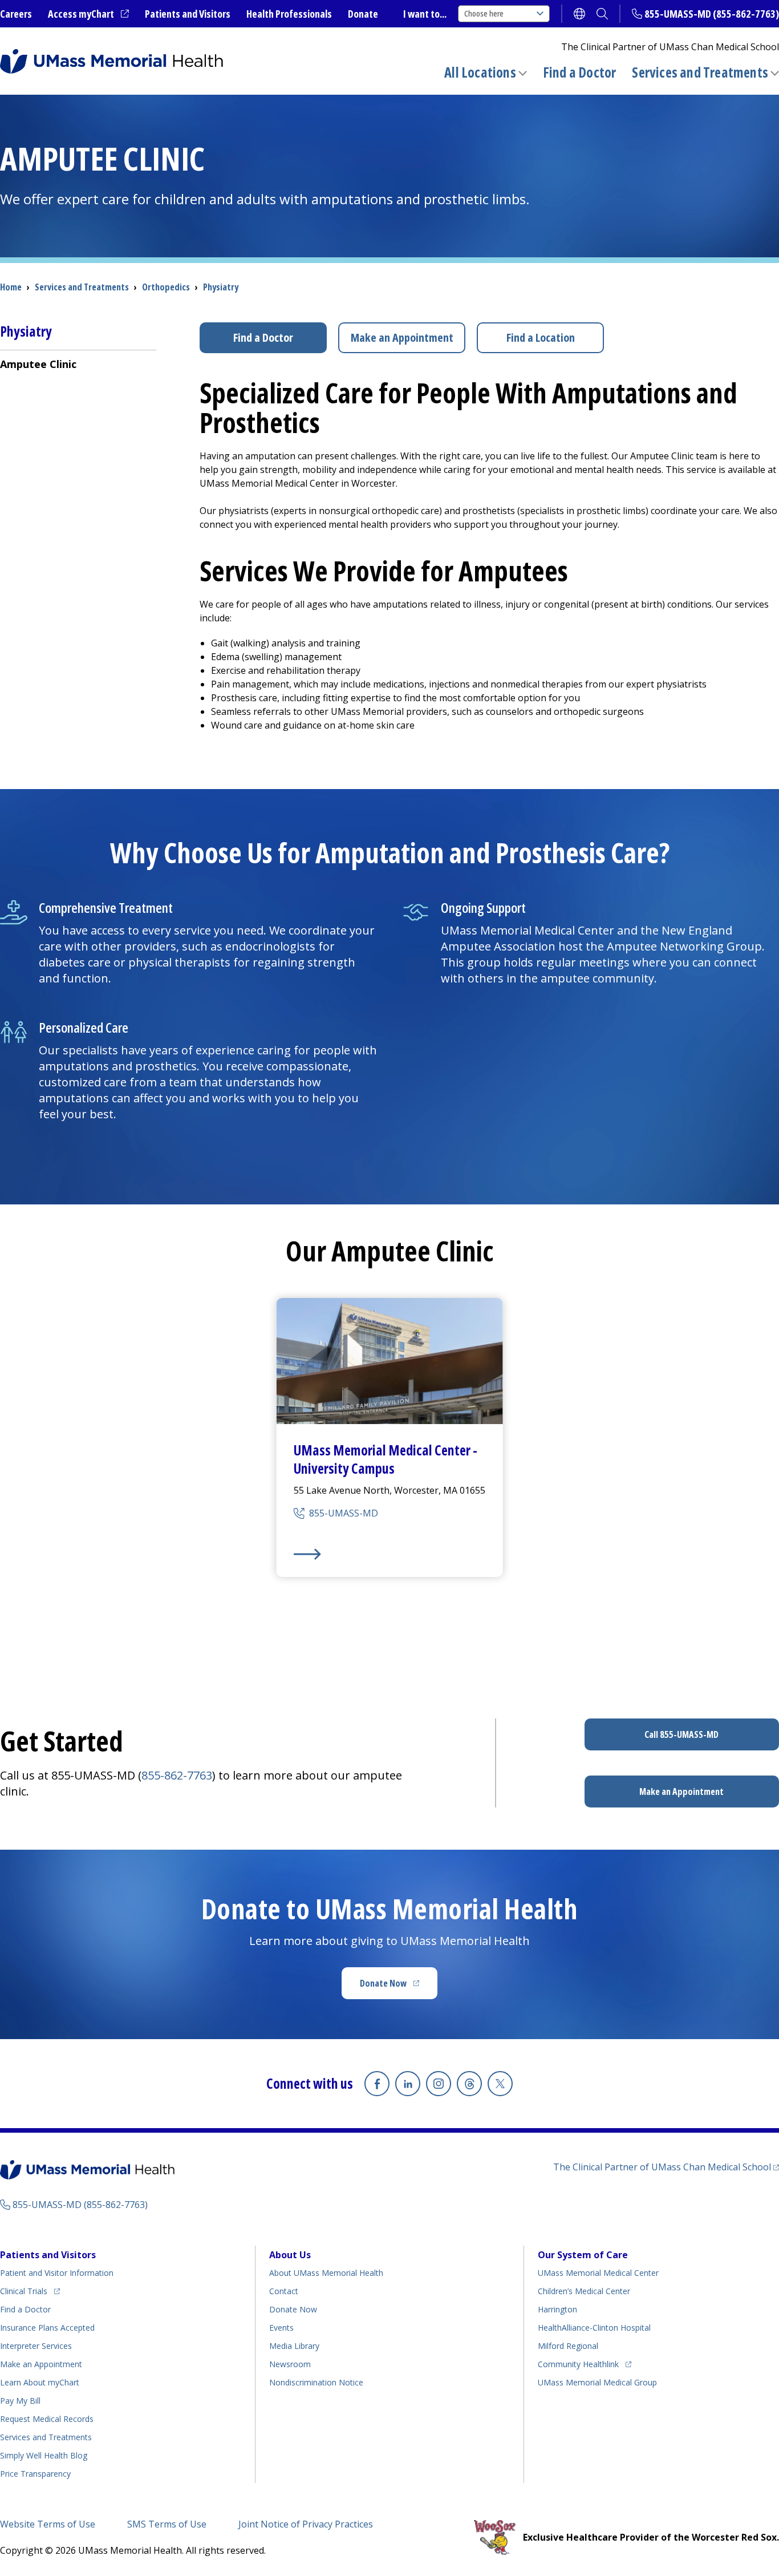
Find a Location (541, 337)
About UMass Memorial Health (326, 2273)
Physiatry (221, 287)
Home (11, 287)
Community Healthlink (578, 2364)
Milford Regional (568, 2346)
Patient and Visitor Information (57, 2273)
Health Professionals (289, 14)
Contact (284, 2291)
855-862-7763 (177, 1775)
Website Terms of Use (48, 2524)
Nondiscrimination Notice (316, 2382)
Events (281, 2328)
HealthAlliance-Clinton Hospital (594, 2328)
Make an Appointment (402, 337)
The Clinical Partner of (666, 2167)
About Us (290, 2255)
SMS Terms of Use (167, 2524)
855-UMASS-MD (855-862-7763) (712, 14)
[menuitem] (78, 364)
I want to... (425, 14)
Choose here (484, 13)
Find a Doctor (580, 72)
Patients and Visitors (188, 14)
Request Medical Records (47, 2419)
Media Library (294, 2346)
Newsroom (290, 2364)
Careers (16, 14)
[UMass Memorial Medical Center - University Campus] (390, 1554)
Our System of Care (583, 2255)
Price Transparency (35, 2474)
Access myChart (88, 14)
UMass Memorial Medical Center (598, 2273)
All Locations (480, 72)
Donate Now (399, 1987)
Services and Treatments (700, 72)
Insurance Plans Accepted (47, 2328)
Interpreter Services (36, 2346)
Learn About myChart (40, 2382)
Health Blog (44, 2455)
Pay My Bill (20, 2401)
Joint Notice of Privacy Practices (306, 2524)
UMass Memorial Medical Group (597, 2382)
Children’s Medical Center (584, 2291)
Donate (363, 14)
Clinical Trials (30, 2291)
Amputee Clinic (38, 364)
